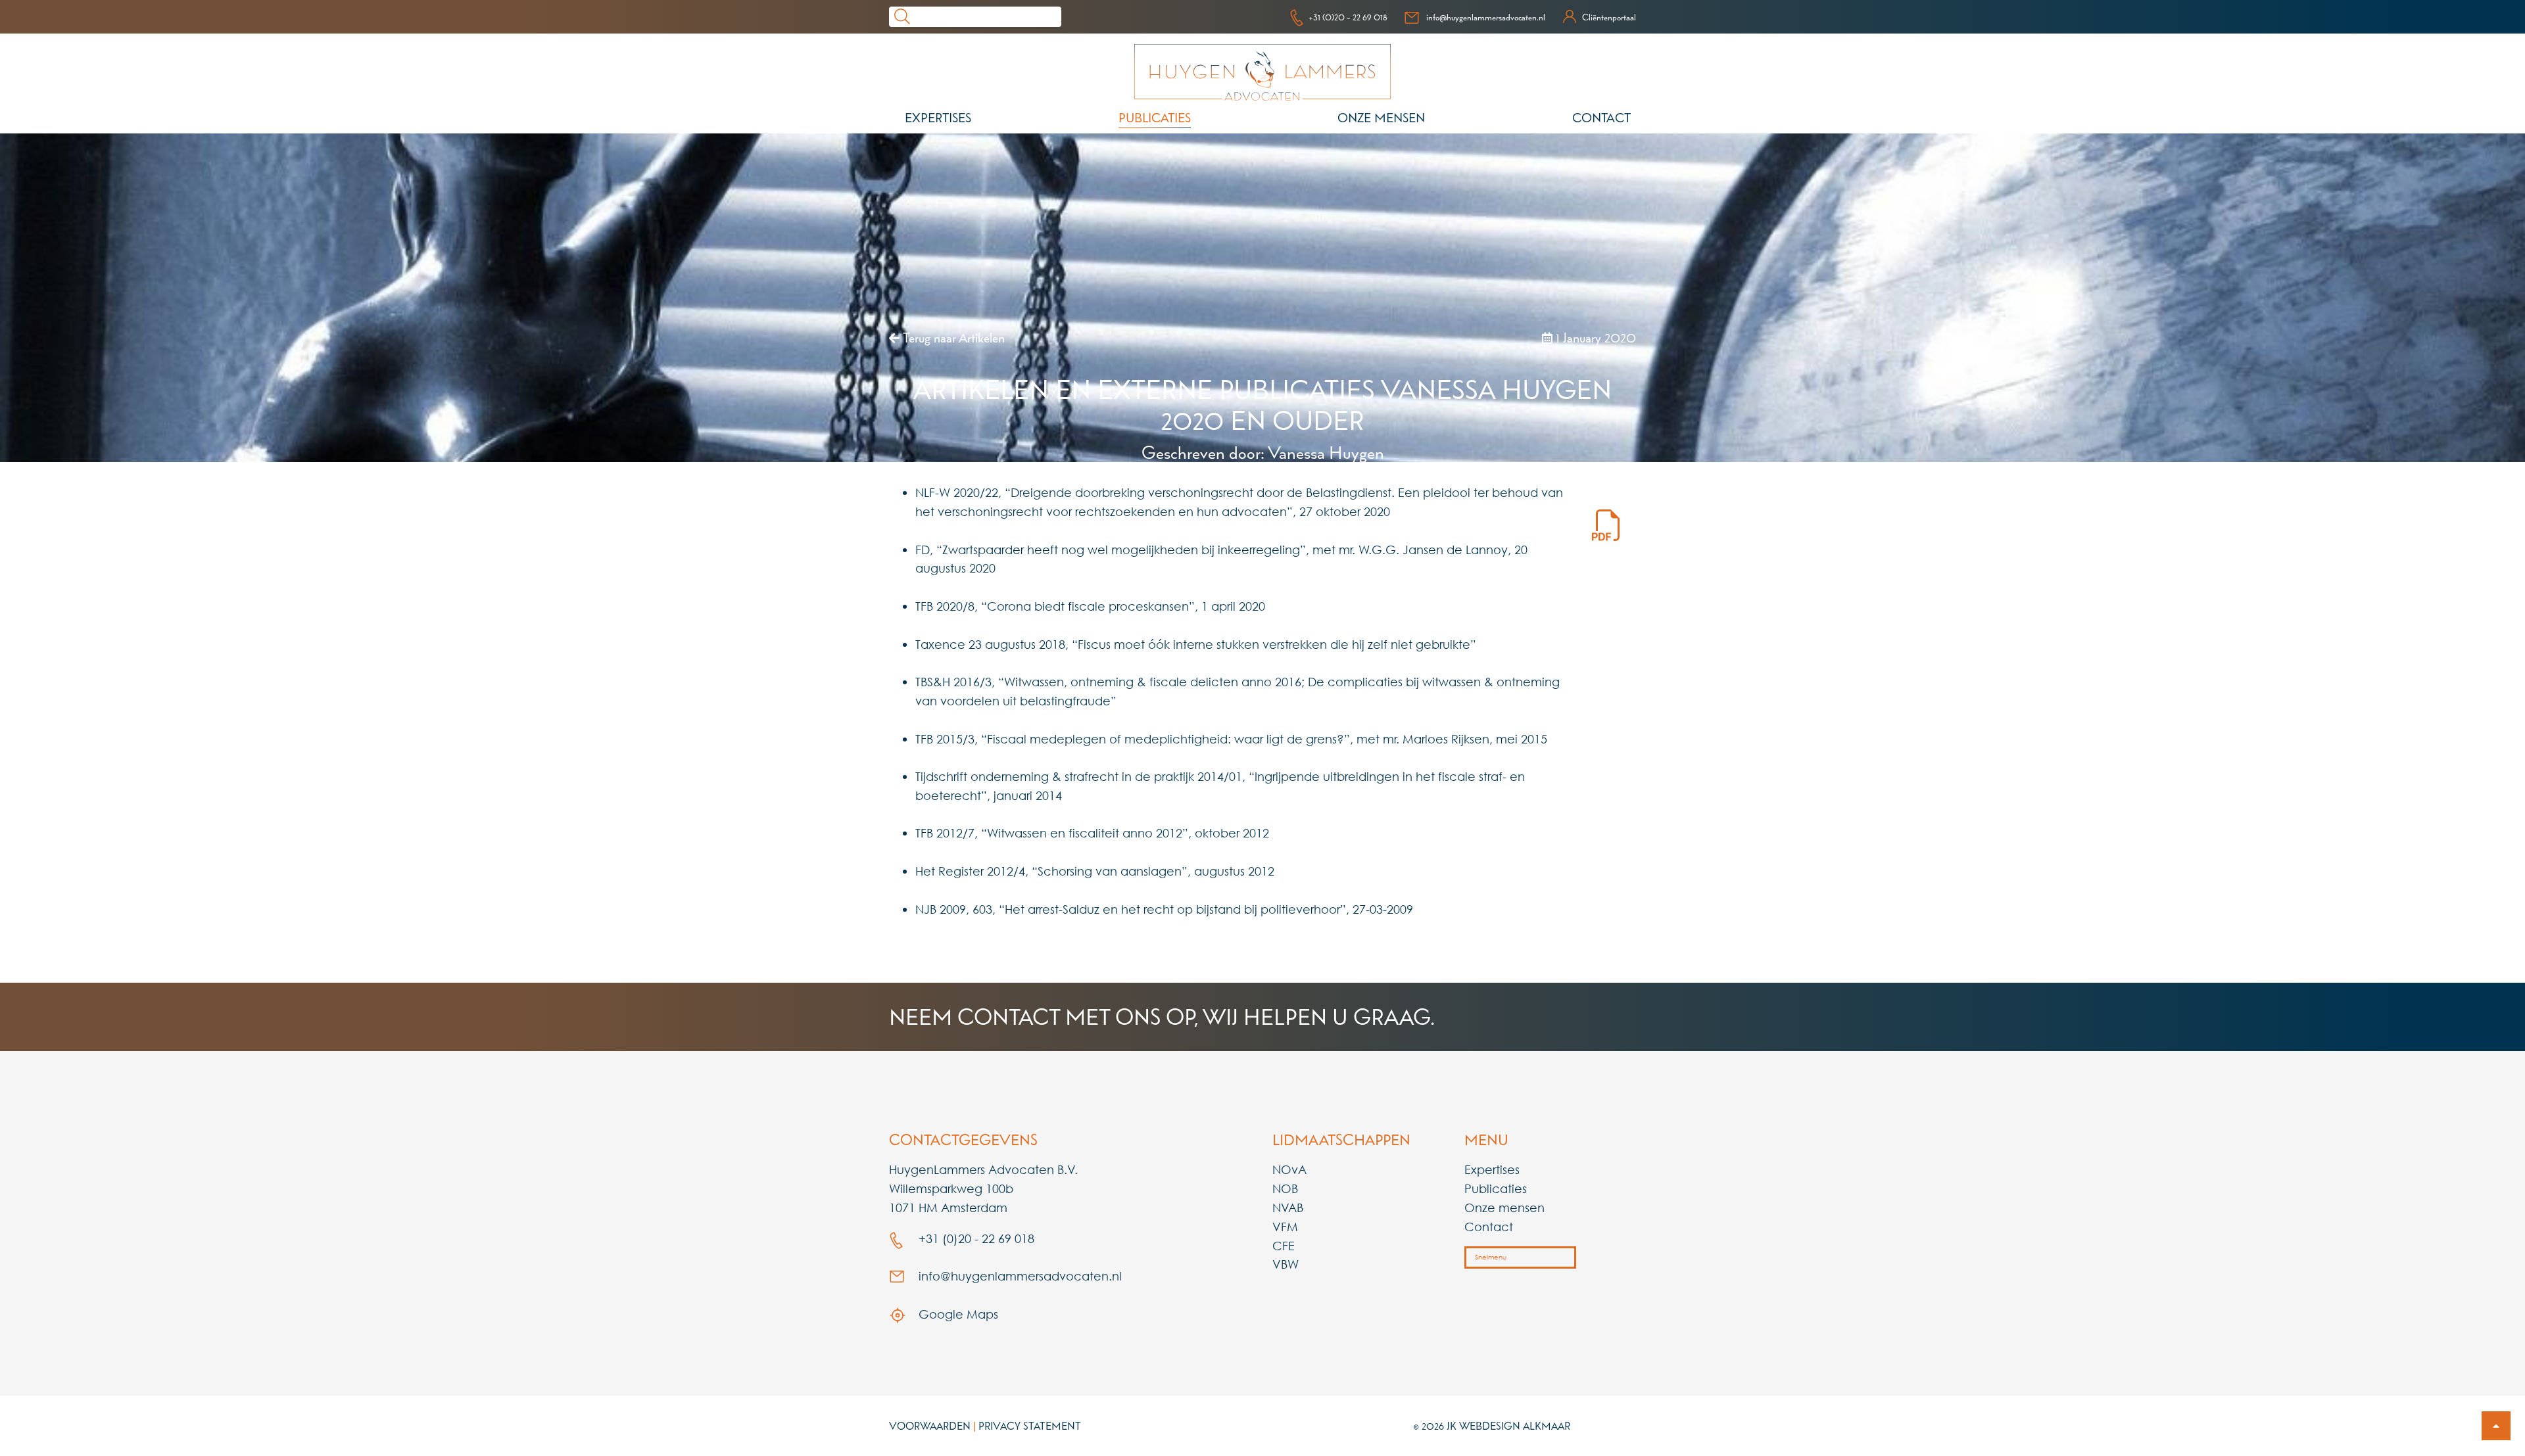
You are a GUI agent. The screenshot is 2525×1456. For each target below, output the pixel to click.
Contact (1601, 118)
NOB (1285, 1188)
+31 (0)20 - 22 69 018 (1348, 17)
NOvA (1289, 1169)
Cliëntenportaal (1609, 17)
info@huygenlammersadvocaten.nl (1486, 17)
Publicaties (1155, 118)
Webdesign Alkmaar (1515, 1426)
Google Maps (957, 1314)
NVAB (1288, 1208)
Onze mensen (1381, 118)
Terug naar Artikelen (952, 338)
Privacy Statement (1030, 1426)
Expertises (938, 118)
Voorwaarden (930, 1426)
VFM (1285, 1227)
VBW (1286, 1264)
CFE (1284, 1246)
